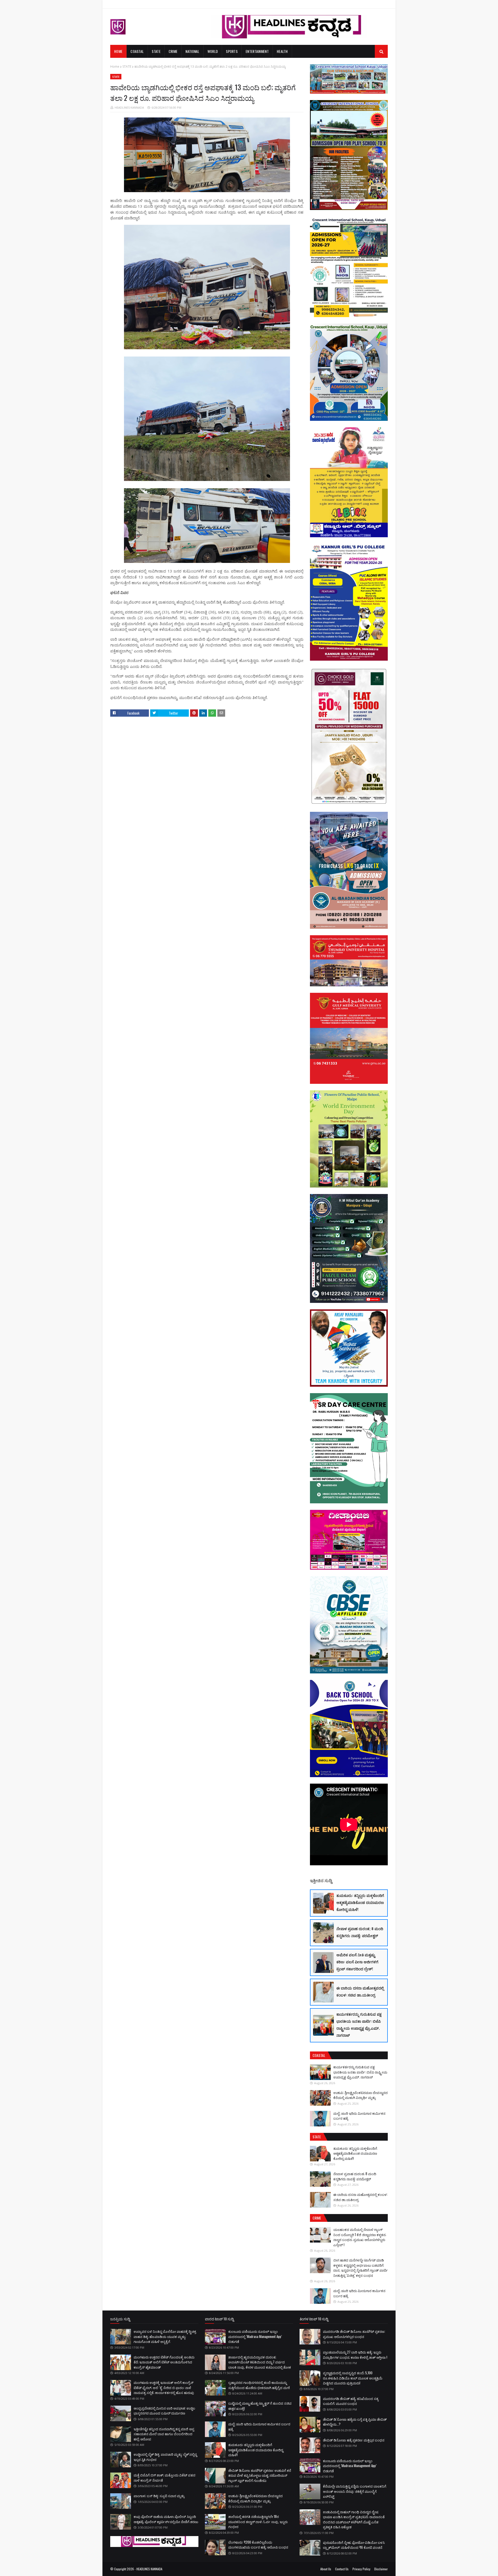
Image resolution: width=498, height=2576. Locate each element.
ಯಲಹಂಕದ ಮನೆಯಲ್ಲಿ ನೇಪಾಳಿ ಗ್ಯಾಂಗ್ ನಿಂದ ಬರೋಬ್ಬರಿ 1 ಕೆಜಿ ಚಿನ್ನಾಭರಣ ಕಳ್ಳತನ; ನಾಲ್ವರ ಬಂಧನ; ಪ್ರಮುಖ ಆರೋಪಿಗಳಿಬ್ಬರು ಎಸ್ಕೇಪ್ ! (360, 2237)
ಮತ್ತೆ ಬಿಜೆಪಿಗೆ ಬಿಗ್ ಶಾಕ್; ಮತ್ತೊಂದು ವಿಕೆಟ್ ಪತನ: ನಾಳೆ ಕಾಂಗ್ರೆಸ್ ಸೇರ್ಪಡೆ (165, 2477)
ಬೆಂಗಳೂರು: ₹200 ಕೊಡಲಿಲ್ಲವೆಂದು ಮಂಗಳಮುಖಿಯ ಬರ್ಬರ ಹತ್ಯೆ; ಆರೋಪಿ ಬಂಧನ (258, 2545)
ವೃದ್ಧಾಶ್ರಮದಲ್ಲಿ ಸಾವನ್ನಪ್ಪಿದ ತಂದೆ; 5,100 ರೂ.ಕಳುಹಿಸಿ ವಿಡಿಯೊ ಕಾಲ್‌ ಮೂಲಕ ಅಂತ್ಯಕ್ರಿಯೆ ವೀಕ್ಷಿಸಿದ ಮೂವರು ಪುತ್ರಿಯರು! (353, 2378)
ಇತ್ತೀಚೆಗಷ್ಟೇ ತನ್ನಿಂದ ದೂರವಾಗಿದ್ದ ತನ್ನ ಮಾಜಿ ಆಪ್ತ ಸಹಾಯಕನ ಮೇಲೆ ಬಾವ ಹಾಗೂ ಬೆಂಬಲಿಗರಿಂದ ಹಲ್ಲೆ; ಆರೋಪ (164, 2434)
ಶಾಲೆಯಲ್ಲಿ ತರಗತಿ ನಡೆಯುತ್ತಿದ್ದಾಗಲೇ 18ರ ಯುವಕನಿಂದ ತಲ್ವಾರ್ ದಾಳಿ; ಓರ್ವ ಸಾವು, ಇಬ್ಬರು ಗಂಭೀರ (258, 2521)
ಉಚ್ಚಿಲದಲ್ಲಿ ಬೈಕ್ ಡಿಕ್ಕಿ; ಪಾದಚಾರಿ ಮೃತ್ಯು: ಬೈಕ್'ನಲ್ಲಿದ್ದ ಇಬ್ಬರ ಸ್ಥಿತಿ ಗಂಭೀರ (165, 2457)
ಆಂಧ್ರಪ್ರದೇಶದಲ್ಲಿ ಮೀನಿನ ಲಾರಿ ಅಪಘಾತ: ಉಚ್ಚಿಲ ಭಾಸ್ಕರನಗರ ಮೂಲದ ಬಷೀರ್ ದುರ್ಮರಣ (164, 2411)
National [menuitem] (192, 51)
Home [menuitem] (118, 51)
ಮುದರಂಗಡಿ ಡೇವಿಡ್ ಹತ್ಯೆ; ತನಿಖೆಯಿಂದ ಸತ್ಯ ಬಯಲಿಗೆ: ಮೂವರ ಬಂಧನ (351, 2401)
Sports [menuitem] (232, 51)
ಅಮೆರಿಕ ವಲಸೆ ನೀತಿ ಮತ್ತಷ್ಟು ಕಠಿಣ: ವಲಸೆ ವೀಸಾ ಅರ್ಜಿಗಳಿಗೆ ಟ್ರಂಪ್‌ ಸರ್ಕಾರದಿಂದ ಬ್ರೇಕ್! (357, 1962)
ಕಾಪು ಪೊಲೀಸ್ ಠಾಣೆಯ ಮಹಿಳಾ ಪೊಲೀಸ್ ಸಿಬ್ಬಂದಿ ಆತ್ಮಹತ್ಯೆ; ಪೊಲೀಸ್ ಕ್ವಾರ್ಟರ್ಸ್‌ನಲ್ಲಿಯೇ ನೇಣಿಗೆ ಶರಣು (166, 2519)
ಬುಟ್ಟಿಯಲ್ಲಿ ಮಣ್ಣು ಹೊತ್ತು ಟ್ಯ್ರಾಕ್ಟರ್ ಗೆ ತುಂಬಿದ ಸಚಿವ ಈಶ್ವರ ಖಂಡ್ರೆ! (260, 2406)
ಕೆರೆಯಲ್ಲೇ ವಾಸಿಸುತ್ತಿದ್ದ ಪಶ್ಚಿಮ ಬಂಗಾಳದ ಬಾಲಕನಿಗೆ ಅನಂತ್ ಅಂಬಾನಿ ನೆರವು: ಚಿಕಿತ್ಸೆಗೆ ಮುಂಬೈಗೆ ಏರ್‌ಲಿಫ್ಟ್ (355, 2491)
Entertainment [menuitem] (257, 51)
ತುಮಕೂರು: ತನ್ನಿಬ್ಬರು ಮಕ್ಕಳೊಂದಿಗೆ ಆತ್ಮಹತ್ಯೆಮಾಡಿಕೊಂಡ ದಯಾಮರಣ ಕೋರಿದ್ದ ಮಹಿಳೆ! (360, 1902)
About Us (326, 2569)
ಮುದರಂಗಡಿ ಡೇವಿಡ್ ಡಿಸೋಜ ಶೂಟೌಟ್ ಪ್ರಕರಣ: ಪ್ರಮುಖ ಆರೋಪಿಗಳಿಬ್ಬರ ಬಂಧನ (354, 2334)
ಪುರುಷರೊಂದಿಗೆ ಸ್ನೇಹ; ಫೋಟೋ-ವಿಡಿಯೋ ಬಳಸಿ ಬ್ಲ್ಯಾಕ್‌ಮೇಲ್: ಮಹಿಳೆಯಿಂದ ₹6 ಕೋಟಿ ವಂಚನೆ (354, 2545)
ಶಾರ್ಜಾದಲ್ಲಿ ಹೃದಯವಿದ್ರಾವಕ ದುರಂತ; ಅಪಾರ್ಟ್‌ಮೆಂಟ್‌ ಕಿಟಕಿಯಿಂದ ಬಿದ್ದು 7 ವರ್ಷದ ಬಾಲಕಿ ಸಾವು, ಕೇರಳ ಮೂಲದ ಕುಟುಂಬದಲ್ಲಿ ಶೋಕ (260, 2362)
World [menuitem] (213, 51)
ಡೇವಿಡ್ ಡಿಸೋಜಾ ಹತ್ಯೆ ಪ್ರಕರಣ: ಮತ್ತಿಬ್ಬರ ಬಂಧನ (354, 2440)
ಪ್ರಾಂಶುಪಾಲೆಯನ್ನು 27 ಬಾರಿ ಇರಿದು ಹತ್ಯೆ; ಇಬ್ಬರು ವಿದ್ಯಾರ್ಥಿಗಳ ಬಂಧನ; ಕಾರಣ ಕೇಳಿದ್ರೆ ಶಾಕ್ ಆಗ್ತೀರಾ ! (355, 2355)
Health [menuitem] (282, 51)
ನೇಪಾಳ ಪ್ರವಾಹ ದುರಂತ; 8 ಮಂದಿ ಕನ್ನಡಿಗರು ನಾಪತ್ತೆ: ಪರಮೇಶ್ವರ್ (360, 1932)
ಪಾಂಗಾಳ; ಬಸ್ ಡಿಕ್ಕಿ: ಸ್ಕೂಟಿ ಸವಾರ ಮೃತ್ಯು (159, 2496)
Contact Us (342, 2569)
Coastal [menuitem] (137, 51)
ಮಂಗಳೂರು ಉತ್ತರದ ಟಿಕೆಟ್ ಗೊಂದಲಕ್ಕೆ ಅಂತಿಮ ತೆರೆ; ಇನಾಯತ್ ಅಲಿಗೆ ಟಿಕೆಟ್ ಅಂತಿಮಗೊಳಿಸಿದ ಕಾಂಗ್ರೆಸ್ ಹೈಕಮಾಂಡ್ (164, 2362)
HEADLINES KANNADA (129, 107)
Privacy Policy (361, 2569)
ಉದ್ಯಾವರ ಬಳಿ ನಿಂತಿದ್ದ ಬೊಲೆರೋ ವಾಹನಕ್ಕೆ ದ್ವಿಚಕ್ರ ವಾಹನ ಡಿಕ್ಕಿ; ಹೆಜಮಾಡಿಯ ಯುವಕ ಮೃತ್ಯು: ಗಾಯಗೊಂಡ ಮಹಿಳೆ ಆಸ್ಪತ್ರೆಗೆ (165, 2336)
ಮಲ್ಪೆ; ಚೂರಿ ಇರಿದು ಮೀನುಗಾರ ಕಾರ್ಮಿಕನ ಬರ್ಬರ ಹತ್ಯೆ (359, 2116)
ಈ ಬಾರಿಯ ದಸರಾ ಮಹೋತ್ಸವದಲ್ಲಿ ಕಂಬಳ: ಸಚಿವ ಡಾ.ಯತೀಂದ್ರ (360, 1991)
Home (115, 67)
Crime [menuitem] (173, 51)
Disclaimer (381, 2569)
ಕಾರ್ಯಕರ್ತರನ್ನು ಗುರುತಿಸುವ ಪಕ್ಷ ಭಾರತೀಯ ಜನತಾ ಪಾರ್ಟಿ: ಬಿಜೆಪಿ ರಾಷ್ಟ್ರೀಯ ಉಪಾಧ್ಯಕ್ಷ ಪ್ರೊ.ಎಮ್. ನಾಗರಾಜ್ (359, 2025)
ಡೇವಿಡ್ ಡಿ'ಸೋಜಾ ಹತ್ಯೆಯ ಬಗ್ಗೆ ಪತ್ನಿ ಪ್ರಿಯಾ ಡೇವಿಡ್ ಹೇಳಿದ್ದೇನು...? (355, 2422)
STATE (127, 67)
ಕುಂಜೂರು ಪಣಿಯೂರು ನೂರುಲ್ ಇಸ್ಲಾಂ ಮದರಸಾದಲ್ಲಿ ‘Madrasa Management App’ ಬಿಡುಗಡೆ (255, 2336)
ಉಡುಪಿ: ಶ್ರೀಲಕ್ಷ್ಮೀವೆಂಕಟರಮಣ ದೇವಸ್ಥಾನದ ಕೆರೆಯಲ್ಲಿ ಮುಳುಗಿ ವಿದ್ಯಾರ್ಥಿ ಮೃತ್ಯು (361, 2095)
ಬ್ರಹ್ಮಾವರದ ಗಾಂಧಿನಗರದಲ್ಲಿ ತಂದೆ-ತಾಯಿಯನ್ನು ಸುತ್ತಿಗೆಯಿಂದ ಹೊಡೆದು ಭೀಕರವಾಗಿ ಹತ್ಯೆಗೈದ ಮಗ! (259, 2385)
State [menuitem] (156, 51)
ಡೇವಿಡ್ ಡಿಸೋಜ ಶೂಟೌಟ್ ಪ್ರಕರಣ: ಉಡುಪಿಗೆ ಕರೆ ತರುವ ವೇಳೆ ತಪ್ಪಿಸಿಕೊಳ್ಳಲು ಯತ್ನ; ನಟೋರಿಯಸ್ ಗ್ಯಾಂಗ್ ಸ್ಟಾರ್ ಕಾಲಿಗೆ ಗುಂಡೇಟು (260, 2475)
